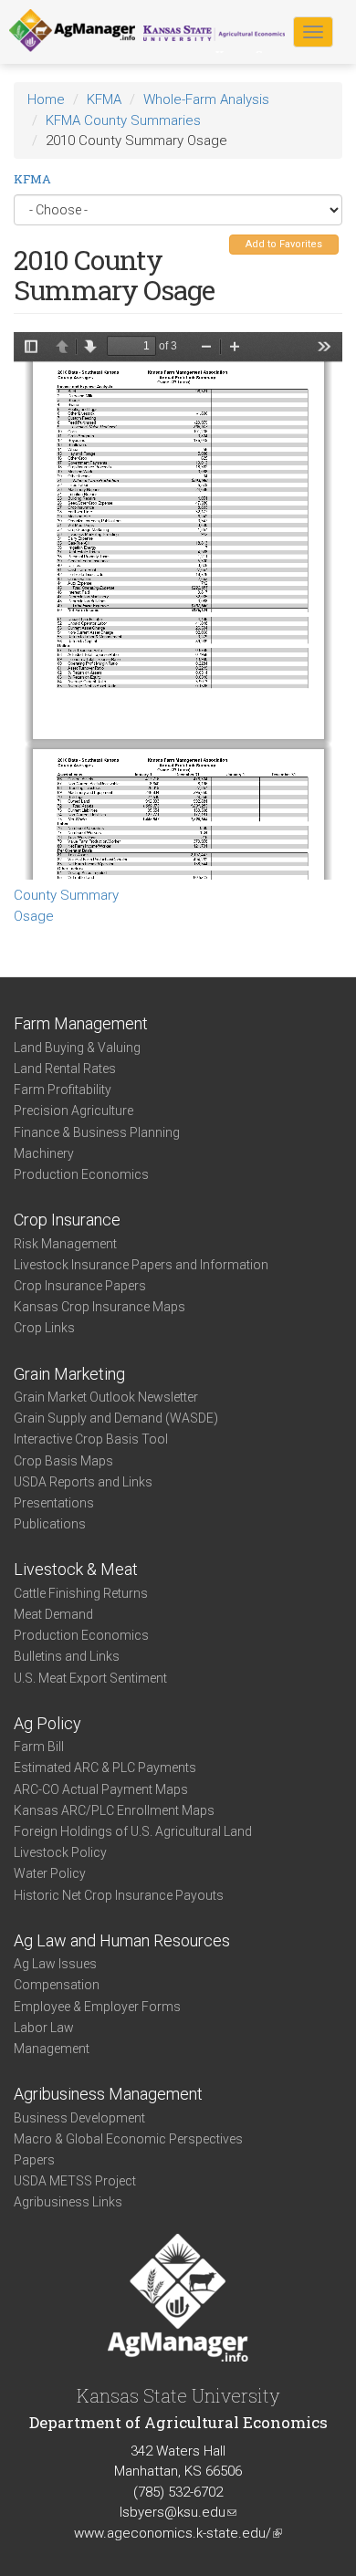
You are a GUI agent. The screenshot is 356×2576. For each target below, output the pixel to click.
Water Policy (50, 1873)
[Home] (72, 31)
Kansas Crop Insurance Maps (99, 1307)
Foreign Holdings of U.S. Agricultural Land (133, 1831)
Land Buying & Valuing (77, 1048)
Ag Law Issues (55, 1964)
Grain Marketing (69, 1374)
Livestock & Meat (76, 1569)
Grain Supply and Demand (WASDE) (116, 1418)
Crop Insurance (67, 1220)
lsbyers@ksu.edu (178, 2512)
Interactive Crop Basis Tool (91, 1439)
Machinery (44, 1153)
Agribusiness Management (108, 2094)
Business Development (79, 2118)
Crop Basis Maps (63, 1461)
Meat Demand (53, 1614)
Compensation (57, 1985)
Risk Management (65, 1244)
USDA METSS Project (75, 2181)
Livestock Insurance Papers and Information (141, 1265)
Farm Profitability (63, 1090)
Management (52, 2049)
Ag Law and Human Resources (122, 1940)
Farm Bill (39, 1747)
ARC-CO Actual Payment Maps (101, 1789)
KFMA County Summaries (123, 120)
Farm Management (81, 1023)
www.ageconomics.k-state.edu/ (178, 2533)
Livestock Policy (60, 1852)
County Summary (66, 895)
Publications (50, 1524)
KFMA (104, 99)
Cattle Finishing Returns (81, 1593)
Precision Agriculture (73, 1111)
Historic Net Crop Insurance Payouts (119, 1895)
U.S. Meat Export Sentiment (90, 1678)
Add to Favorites (284, 244)
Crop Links (44, 1328)
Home (46, 99)
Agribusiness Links (68, 2202)
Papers (34, 2160)
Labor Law (44, 2028)
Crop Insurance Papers (80, 1286)
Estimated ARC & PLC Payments (105, 1768)
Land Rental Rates (65, 1069)
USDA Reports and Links (83, 1482)
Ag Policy (47, 1723)
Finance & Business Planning (97, 1132)
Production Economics (81, 1174)
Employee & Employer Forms (97, 2007)
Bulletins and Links (67, 1656)
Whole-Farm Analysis (206, 99)
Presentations (54, 1503)
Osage (34, 916)
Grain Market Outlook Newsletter (106, 1397)
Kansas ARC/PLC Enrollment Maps (114, 1810)
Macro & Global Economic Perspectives (128, 2139)
